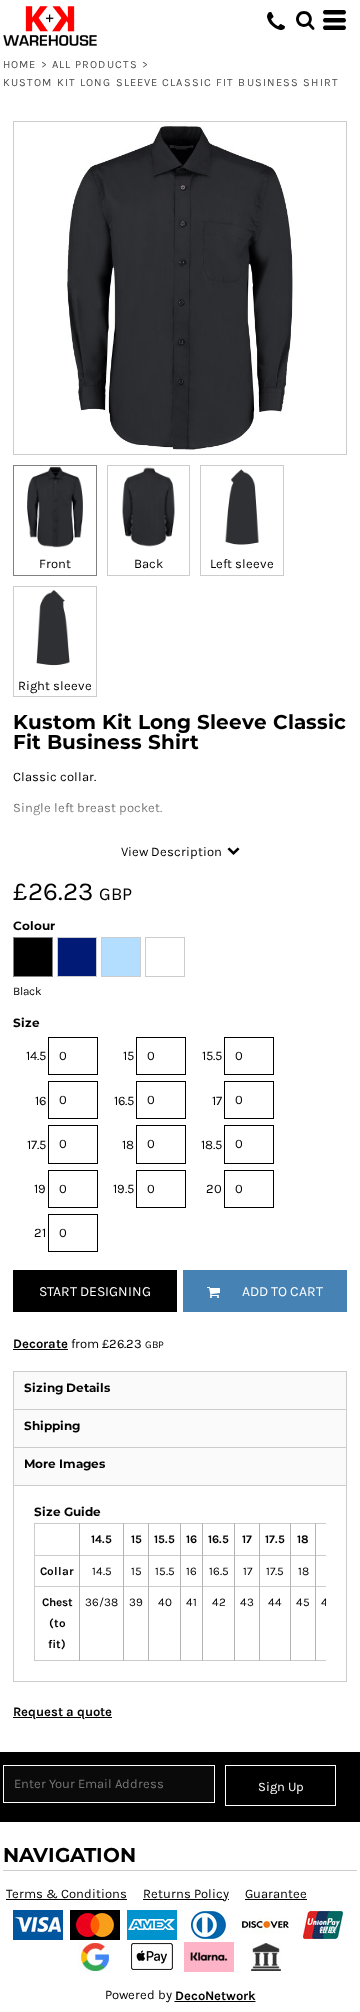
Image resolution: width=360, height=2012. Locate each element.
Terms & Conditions (66, 1893)
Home (19, 64)
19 (40, 1188)
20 (214, 1188)
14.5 (36, 1055)
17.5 (36, 1144)
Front (55, 563)
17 (217, 1100)
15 (128, 1055)
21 (40, 1232)
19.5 (123, 1188)
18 (128, 1144)
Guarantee (276, 1893)
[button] (305, 20)
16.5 (124, 1100)
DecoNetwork (215, 1995)
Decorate (40, 1343)
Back (148, 563)
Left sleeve (242, 563)
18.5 (211, 1144)
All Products (95, 64)
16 (40, 1100)
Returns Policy (186, 1893)
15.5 (212, 1055)
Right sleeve (55, 685)
